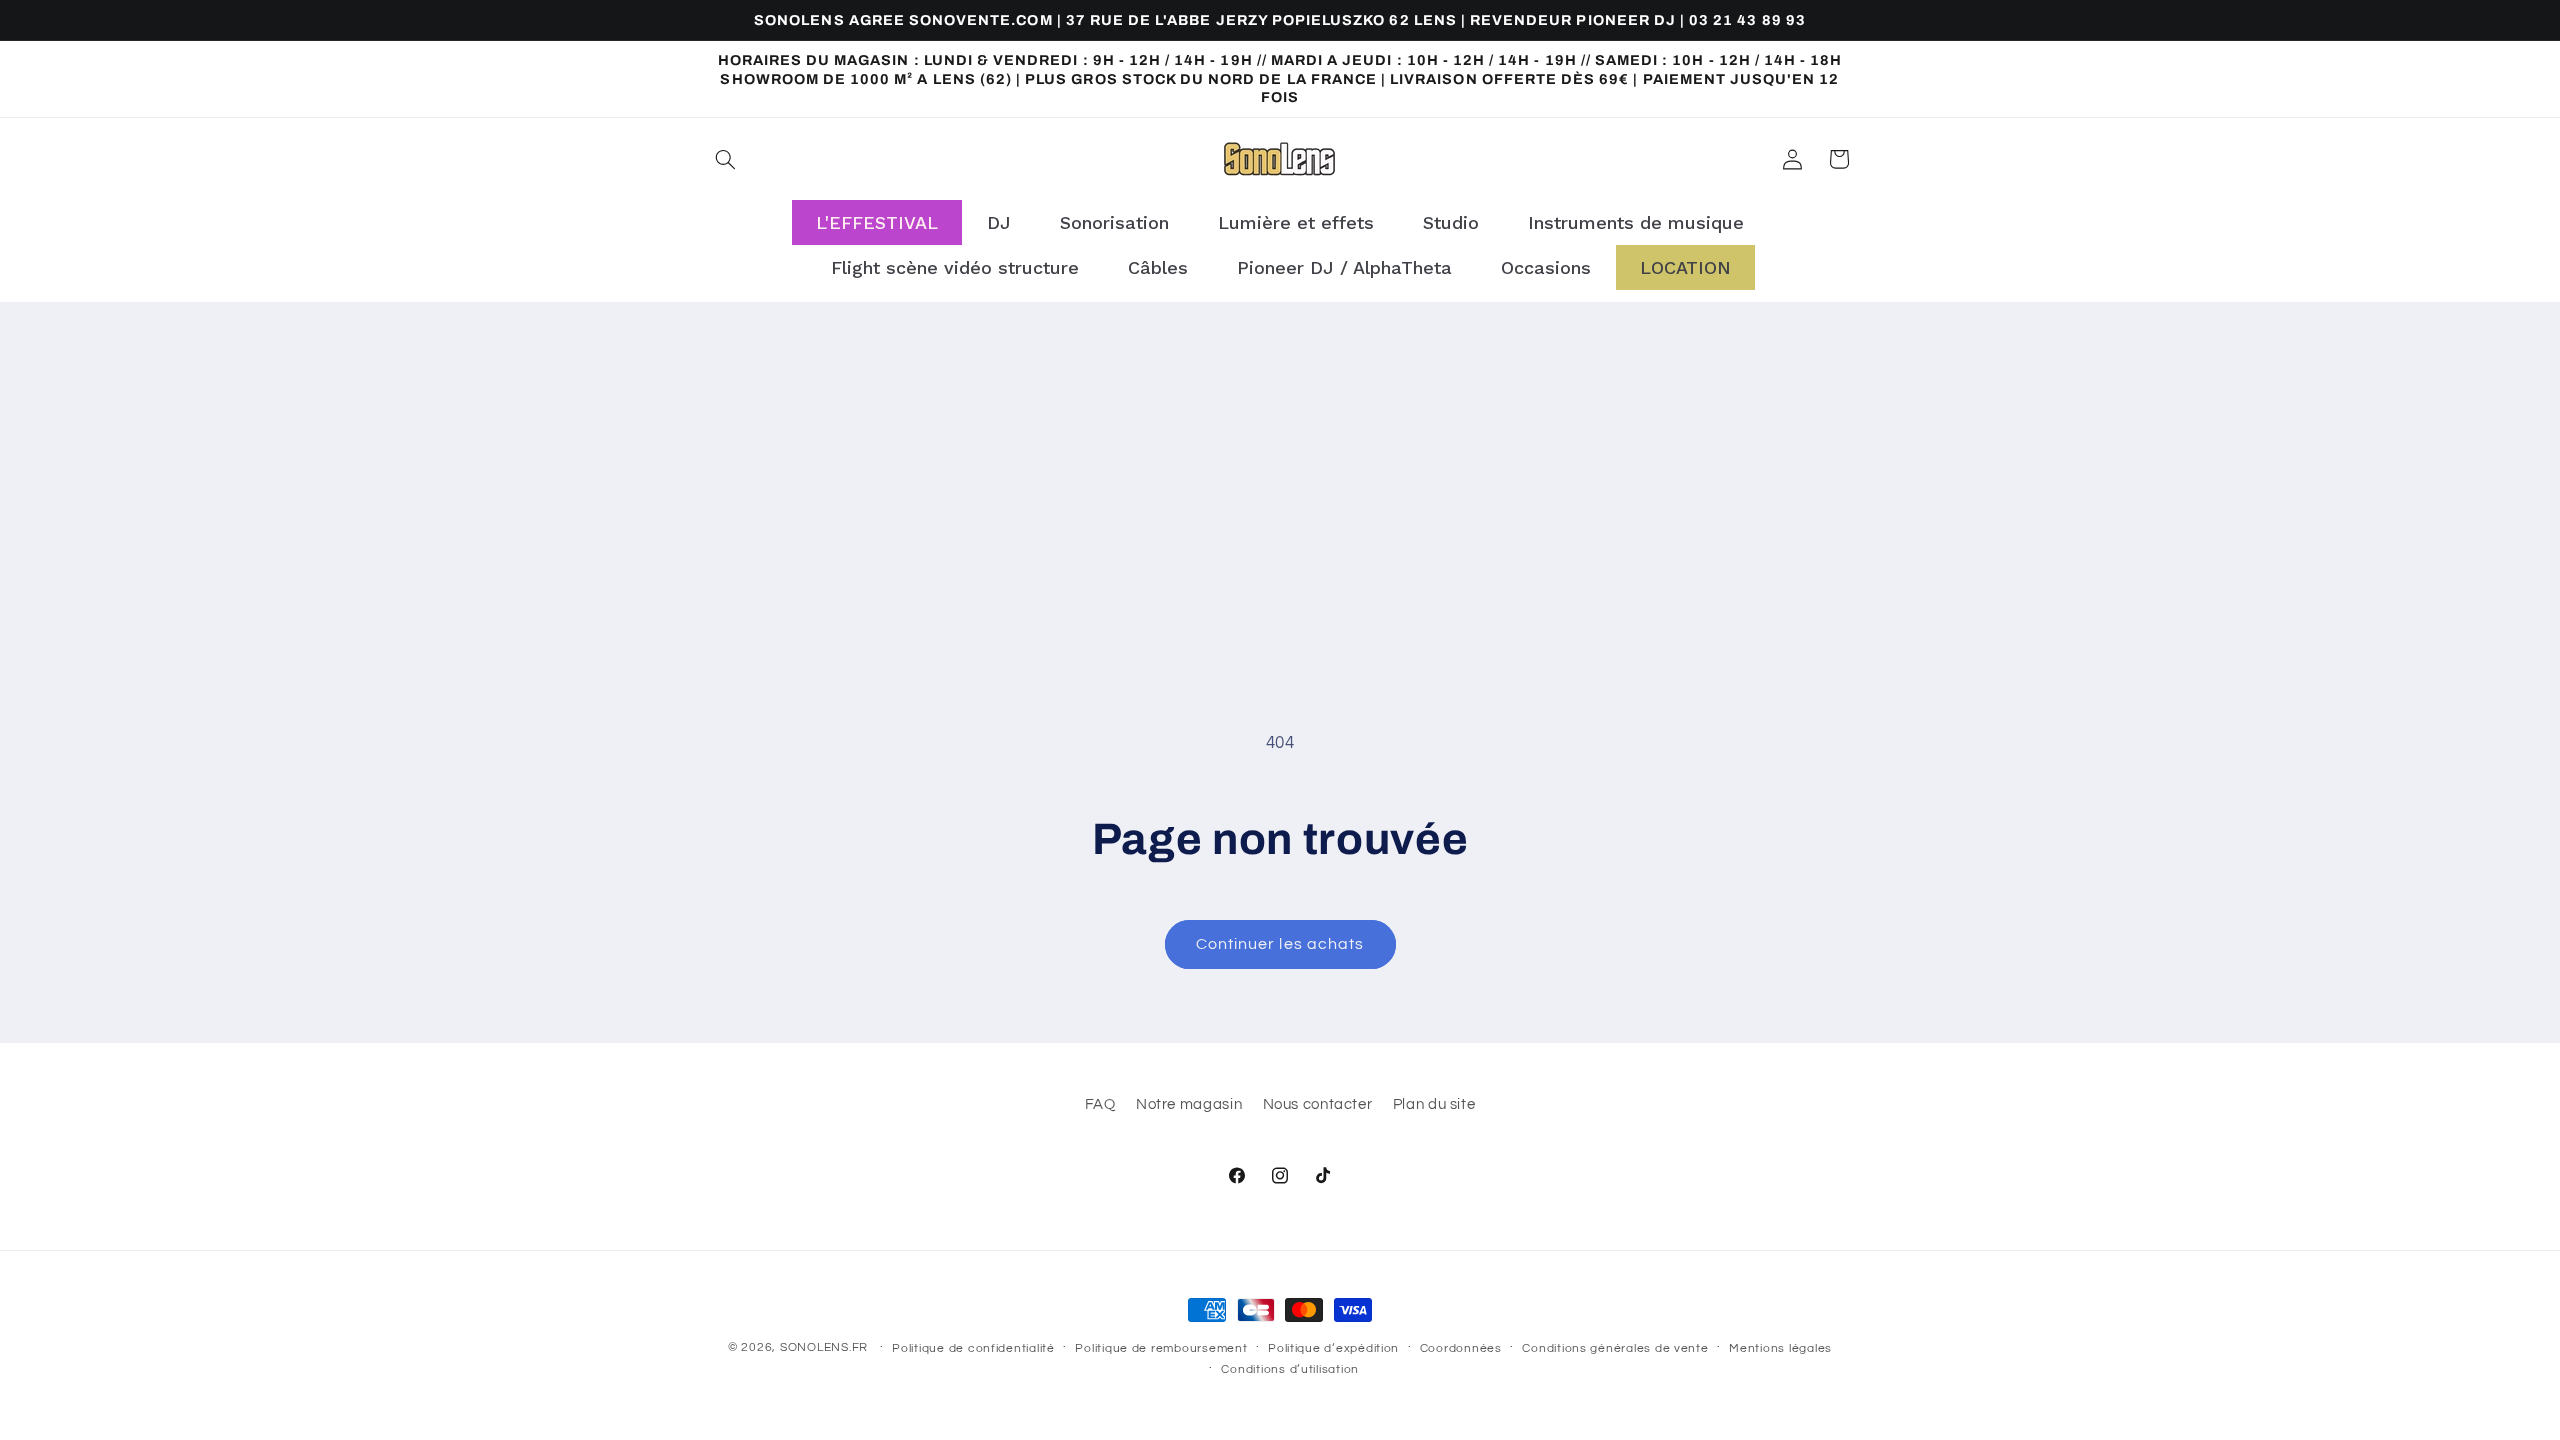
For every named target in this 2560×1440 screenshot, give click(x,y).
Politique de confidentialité (973, 1348)
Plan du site (1434, 1104)
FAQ (1100, 1104)
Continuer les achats (1280, 944)
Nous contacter (1318, 1104)
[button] (726, 159)
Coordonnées (1461, 1348)
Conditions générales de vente (1615, 1348)
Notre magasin (1189, 1104)
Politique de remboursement (1161, 1348)
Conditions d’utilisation (1290, 1369)
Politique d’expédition (1333, 1348)
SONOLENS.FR (824, 1347)
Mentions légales (1780, 1348)
